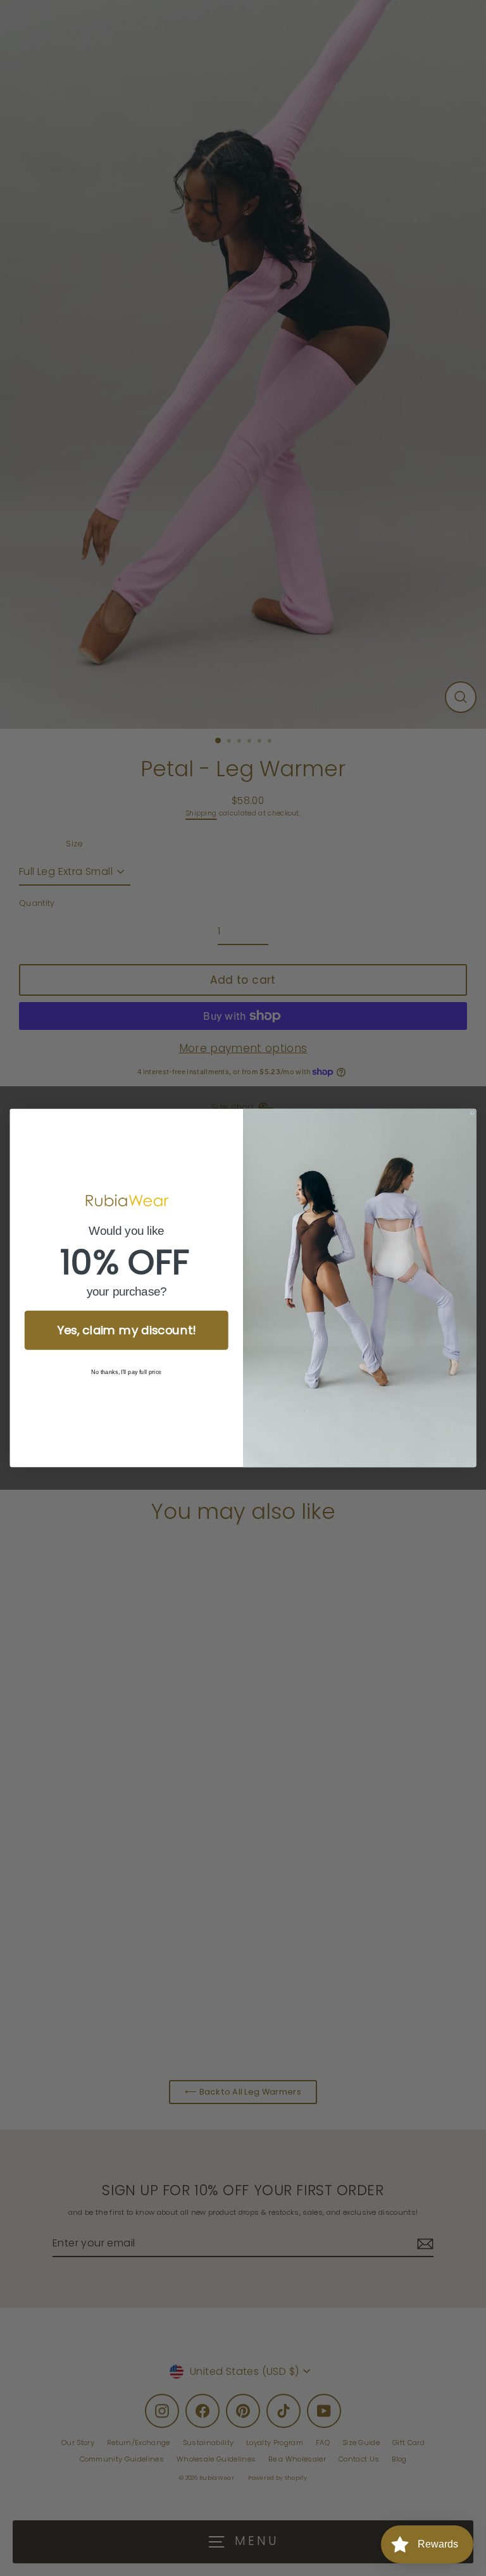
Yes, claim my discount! (127, 1330)
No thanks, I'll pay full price (127, 1372)
